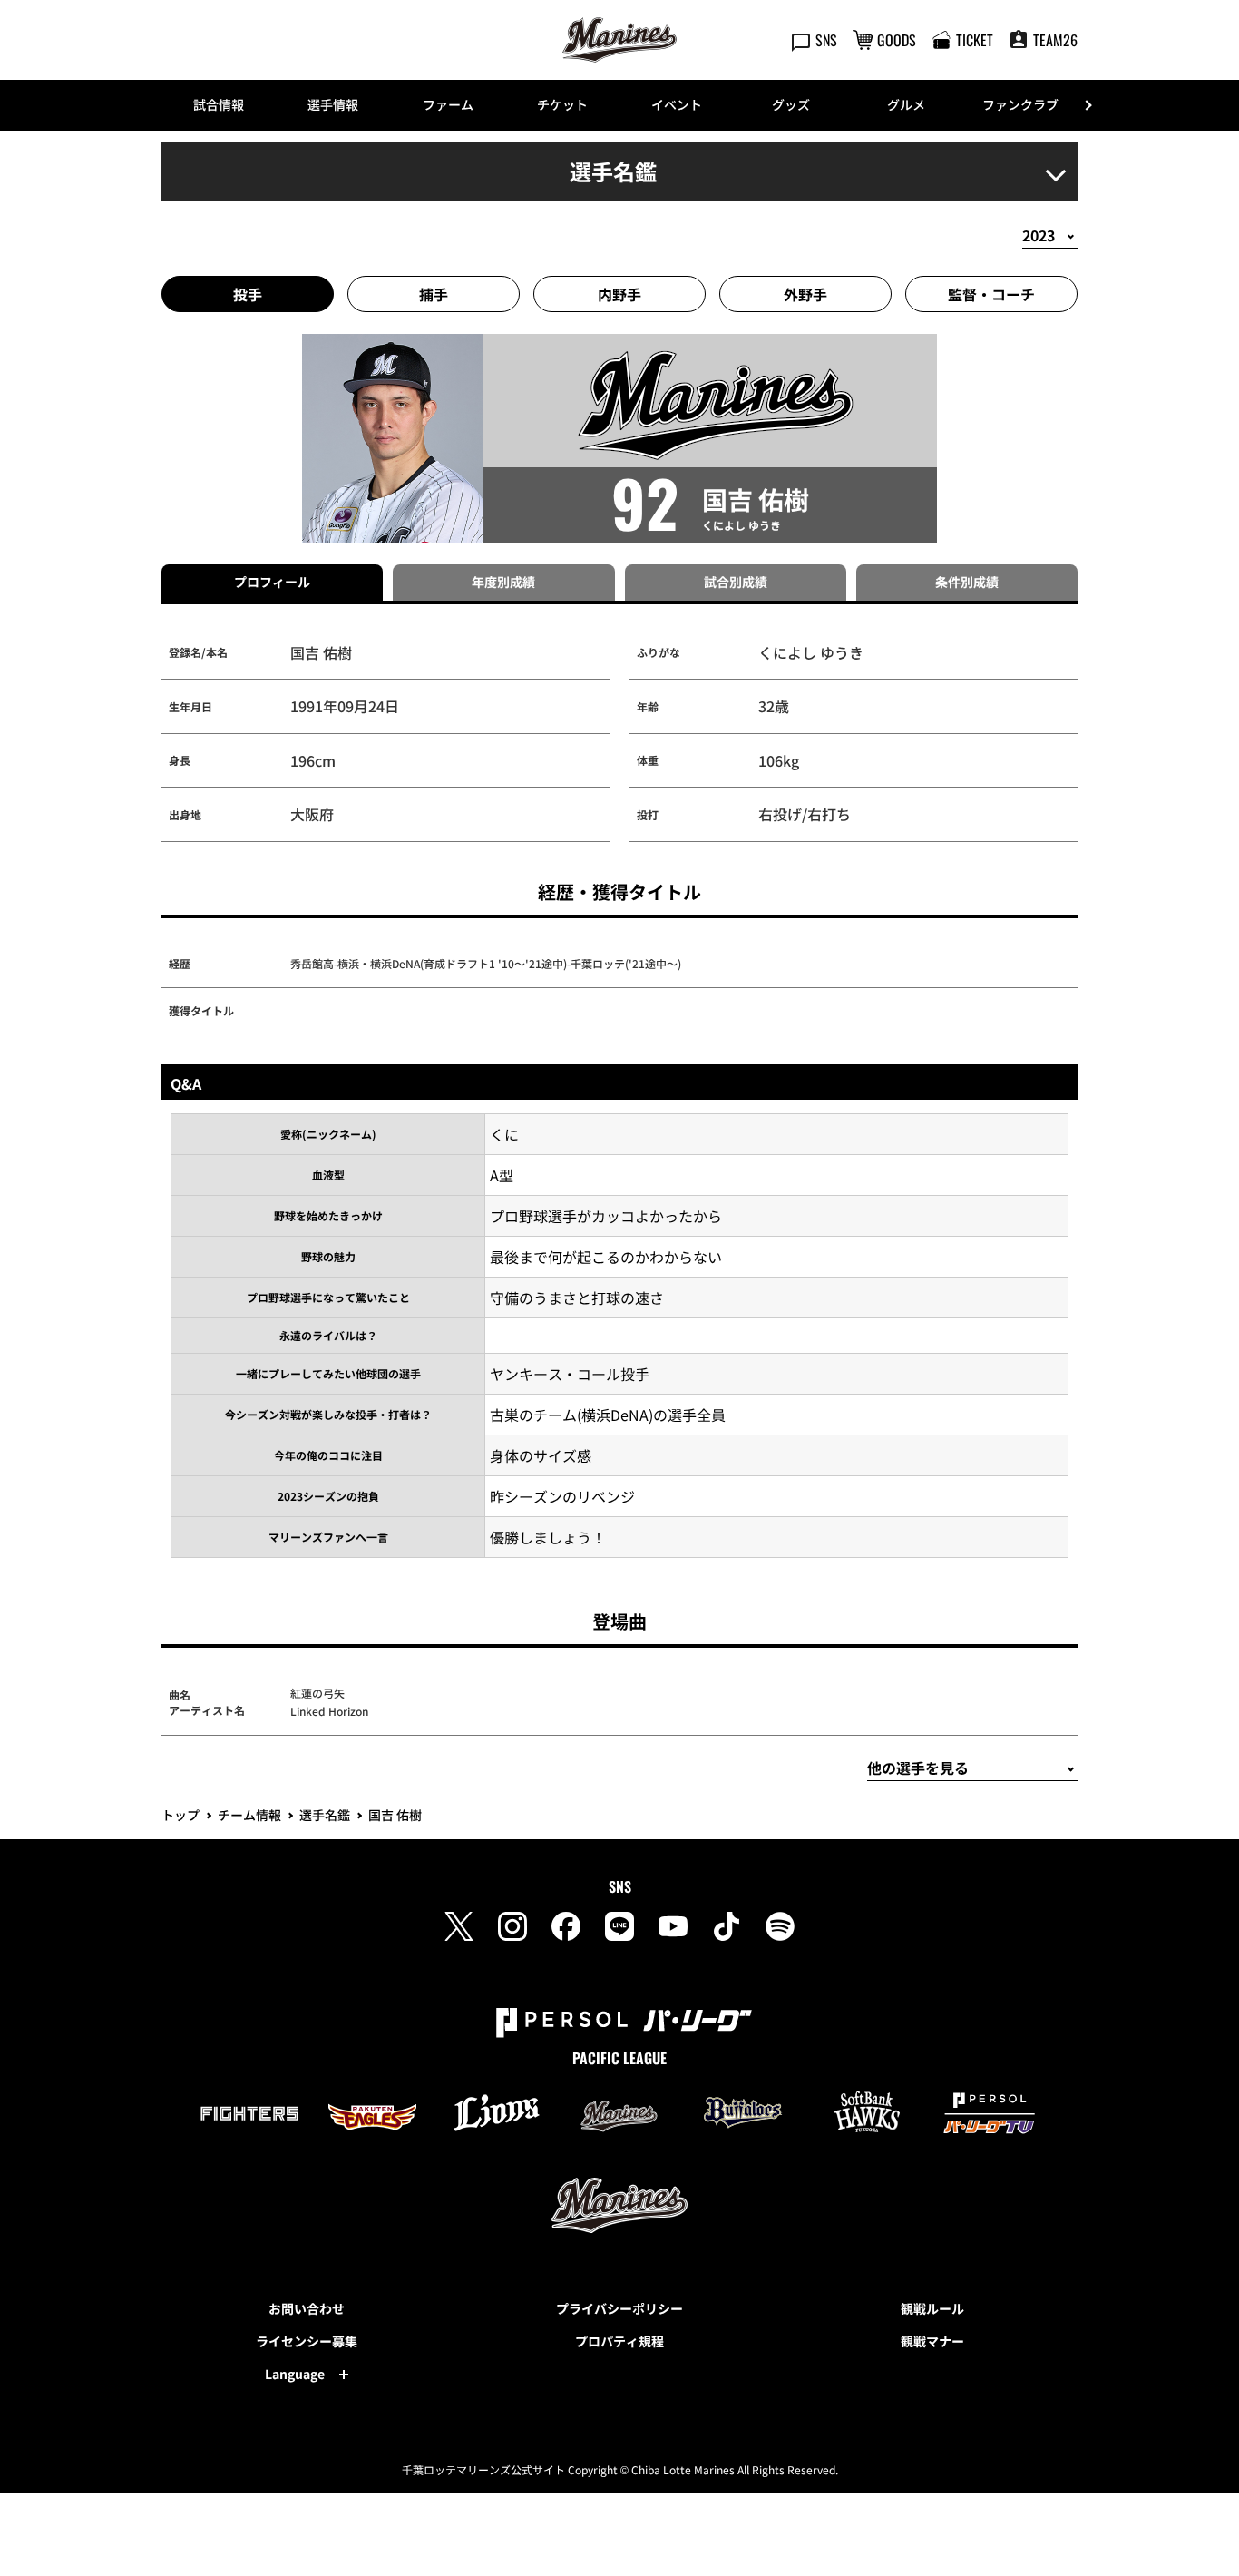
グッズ (791, 104)
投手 (248, 294)
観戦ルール (932, 2308)
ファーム (448, 104)
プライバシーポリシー (619, 2308)
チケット (562, 104)
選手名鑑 (325, 1815)
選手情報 (333, 104)
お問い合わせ (307, 2308)
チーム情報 (249, 1815)
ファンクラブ (1020, 104)
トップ (180, 1815)
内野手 (619, 294)
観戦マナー (932, 2341)
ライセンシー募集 (307, 2341)
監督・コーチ (991, 294)
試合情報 (219, 104)
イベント (677, 104)
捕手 (434, 294)
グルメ (906, 104)
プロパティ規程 (619, 2341)
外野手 (805, 294)
